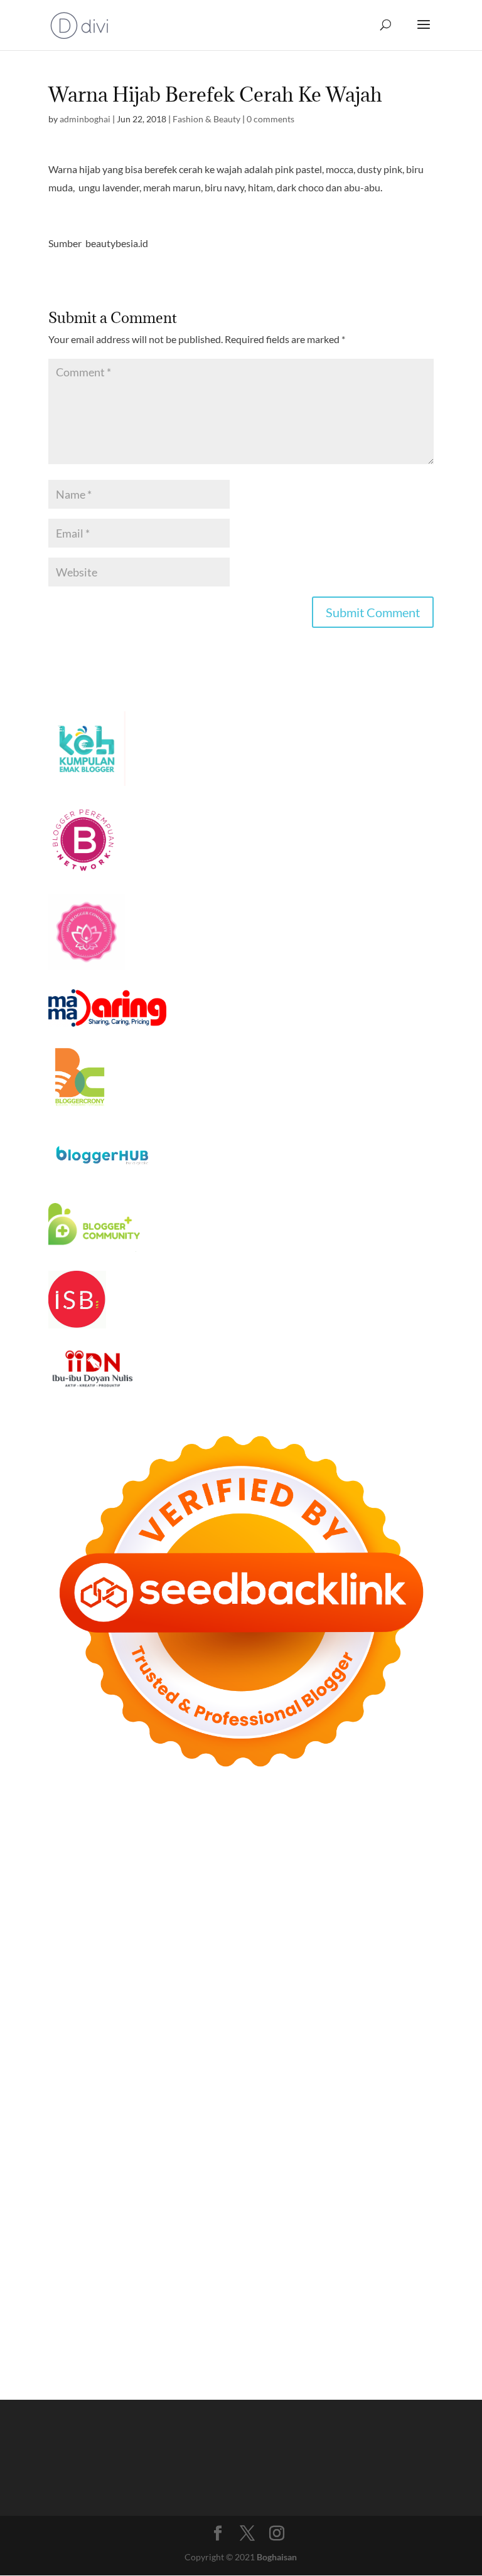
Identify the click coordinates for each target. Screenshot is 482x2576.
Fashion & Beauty (206, 119)
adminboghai (85, 119)
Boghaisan (277, 2557)
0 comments (270, 119)
